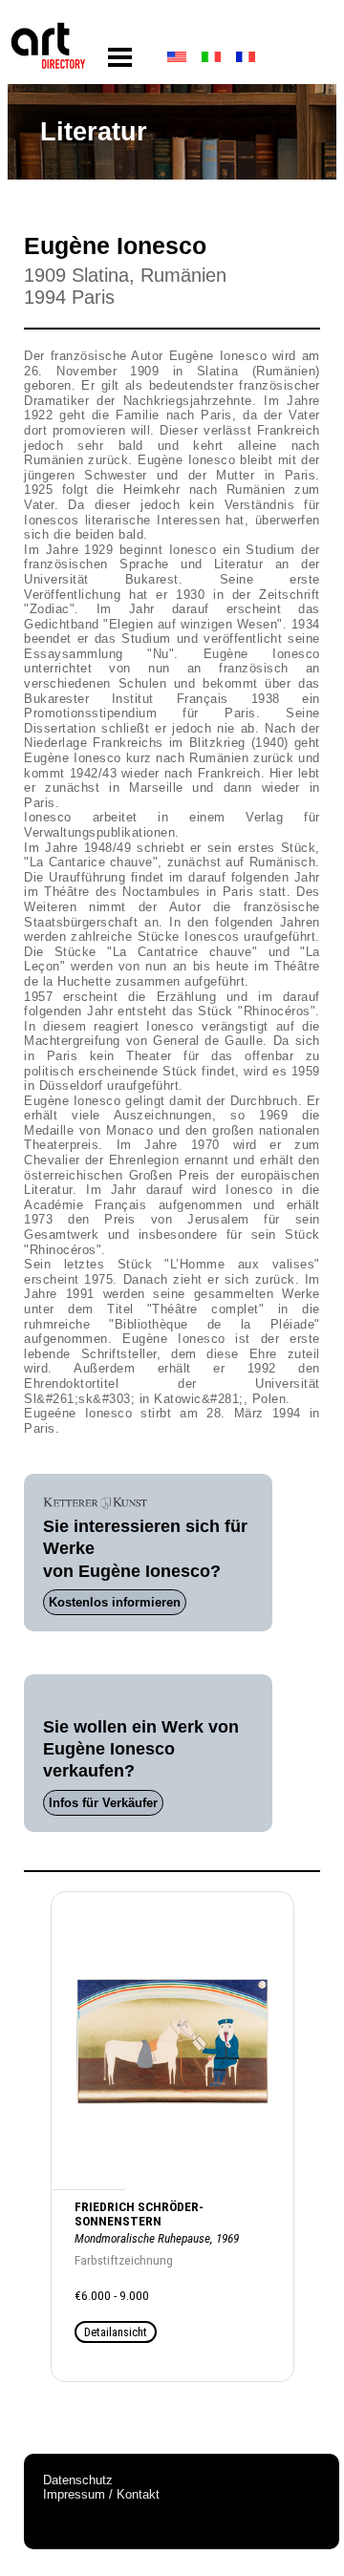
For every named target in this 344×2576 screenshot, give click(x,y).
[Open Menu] (120, 58)
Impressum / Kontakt (101, 2494)
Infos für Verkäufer (103, 1803)
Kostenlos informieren (115, 1602)
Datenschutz (78, 2480)
